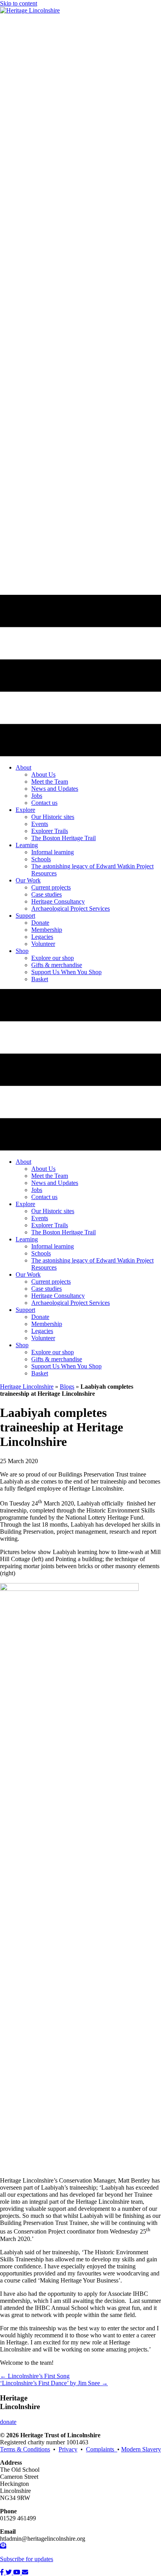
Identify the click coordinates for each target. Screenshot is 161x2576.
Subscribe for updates (27, 2559)
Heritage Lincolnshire (27, 1387)
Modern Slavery (141, 2449)
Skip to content (19, 3)
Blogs (67, 1387)
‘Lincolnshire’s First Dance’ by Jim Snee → (54, 2383)
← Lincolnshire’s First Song (35, 2376)
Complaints (102, 2449)
